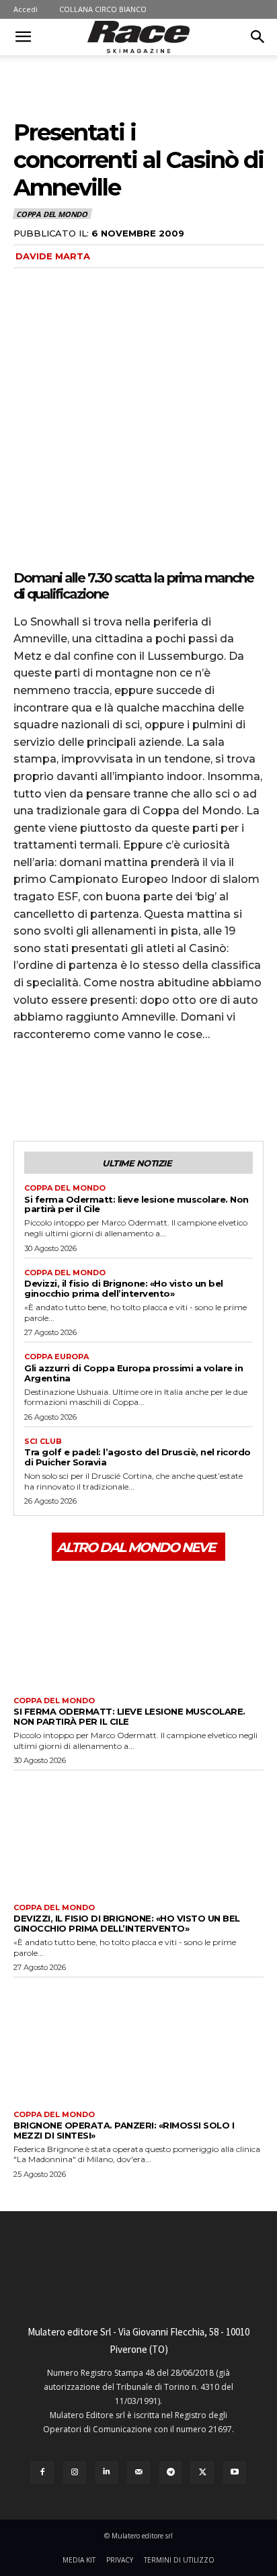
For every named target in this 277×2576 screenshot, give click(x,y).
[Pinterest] (89, 1090)
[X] (58, 1090)
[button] (23, 37)
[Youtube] (235, 2473)
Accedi (26, 9)
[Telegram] (171, 2473)
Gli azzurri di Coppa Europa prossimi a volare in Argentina (133, 1373)
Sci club (43, 1442)
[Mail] (138, 2473)
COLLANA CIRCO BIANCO (103, 9)
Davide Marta (53, 256)
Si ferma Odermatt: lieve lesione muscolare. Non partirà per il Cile (136, 1204)
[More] (151, 1090)
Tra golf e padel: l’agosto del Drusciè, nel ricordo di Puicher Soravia (137, 1457)
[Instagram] (75, 2473)
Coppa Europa (56, 1357)
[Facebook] (27, 1090)
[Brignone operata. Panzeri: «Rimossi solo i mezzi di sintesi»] (138, 2040)
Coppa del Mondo (52, 214)
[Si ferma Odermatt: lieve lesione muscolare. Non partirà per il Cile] (138, 1627)
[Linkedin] (107, 2473)
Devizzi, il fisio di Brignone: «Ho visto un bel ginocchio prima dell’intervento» (124, 1288)
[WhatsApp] (120, 1090)
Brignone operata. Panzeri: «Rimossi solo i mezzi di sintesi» (124, 2130)
